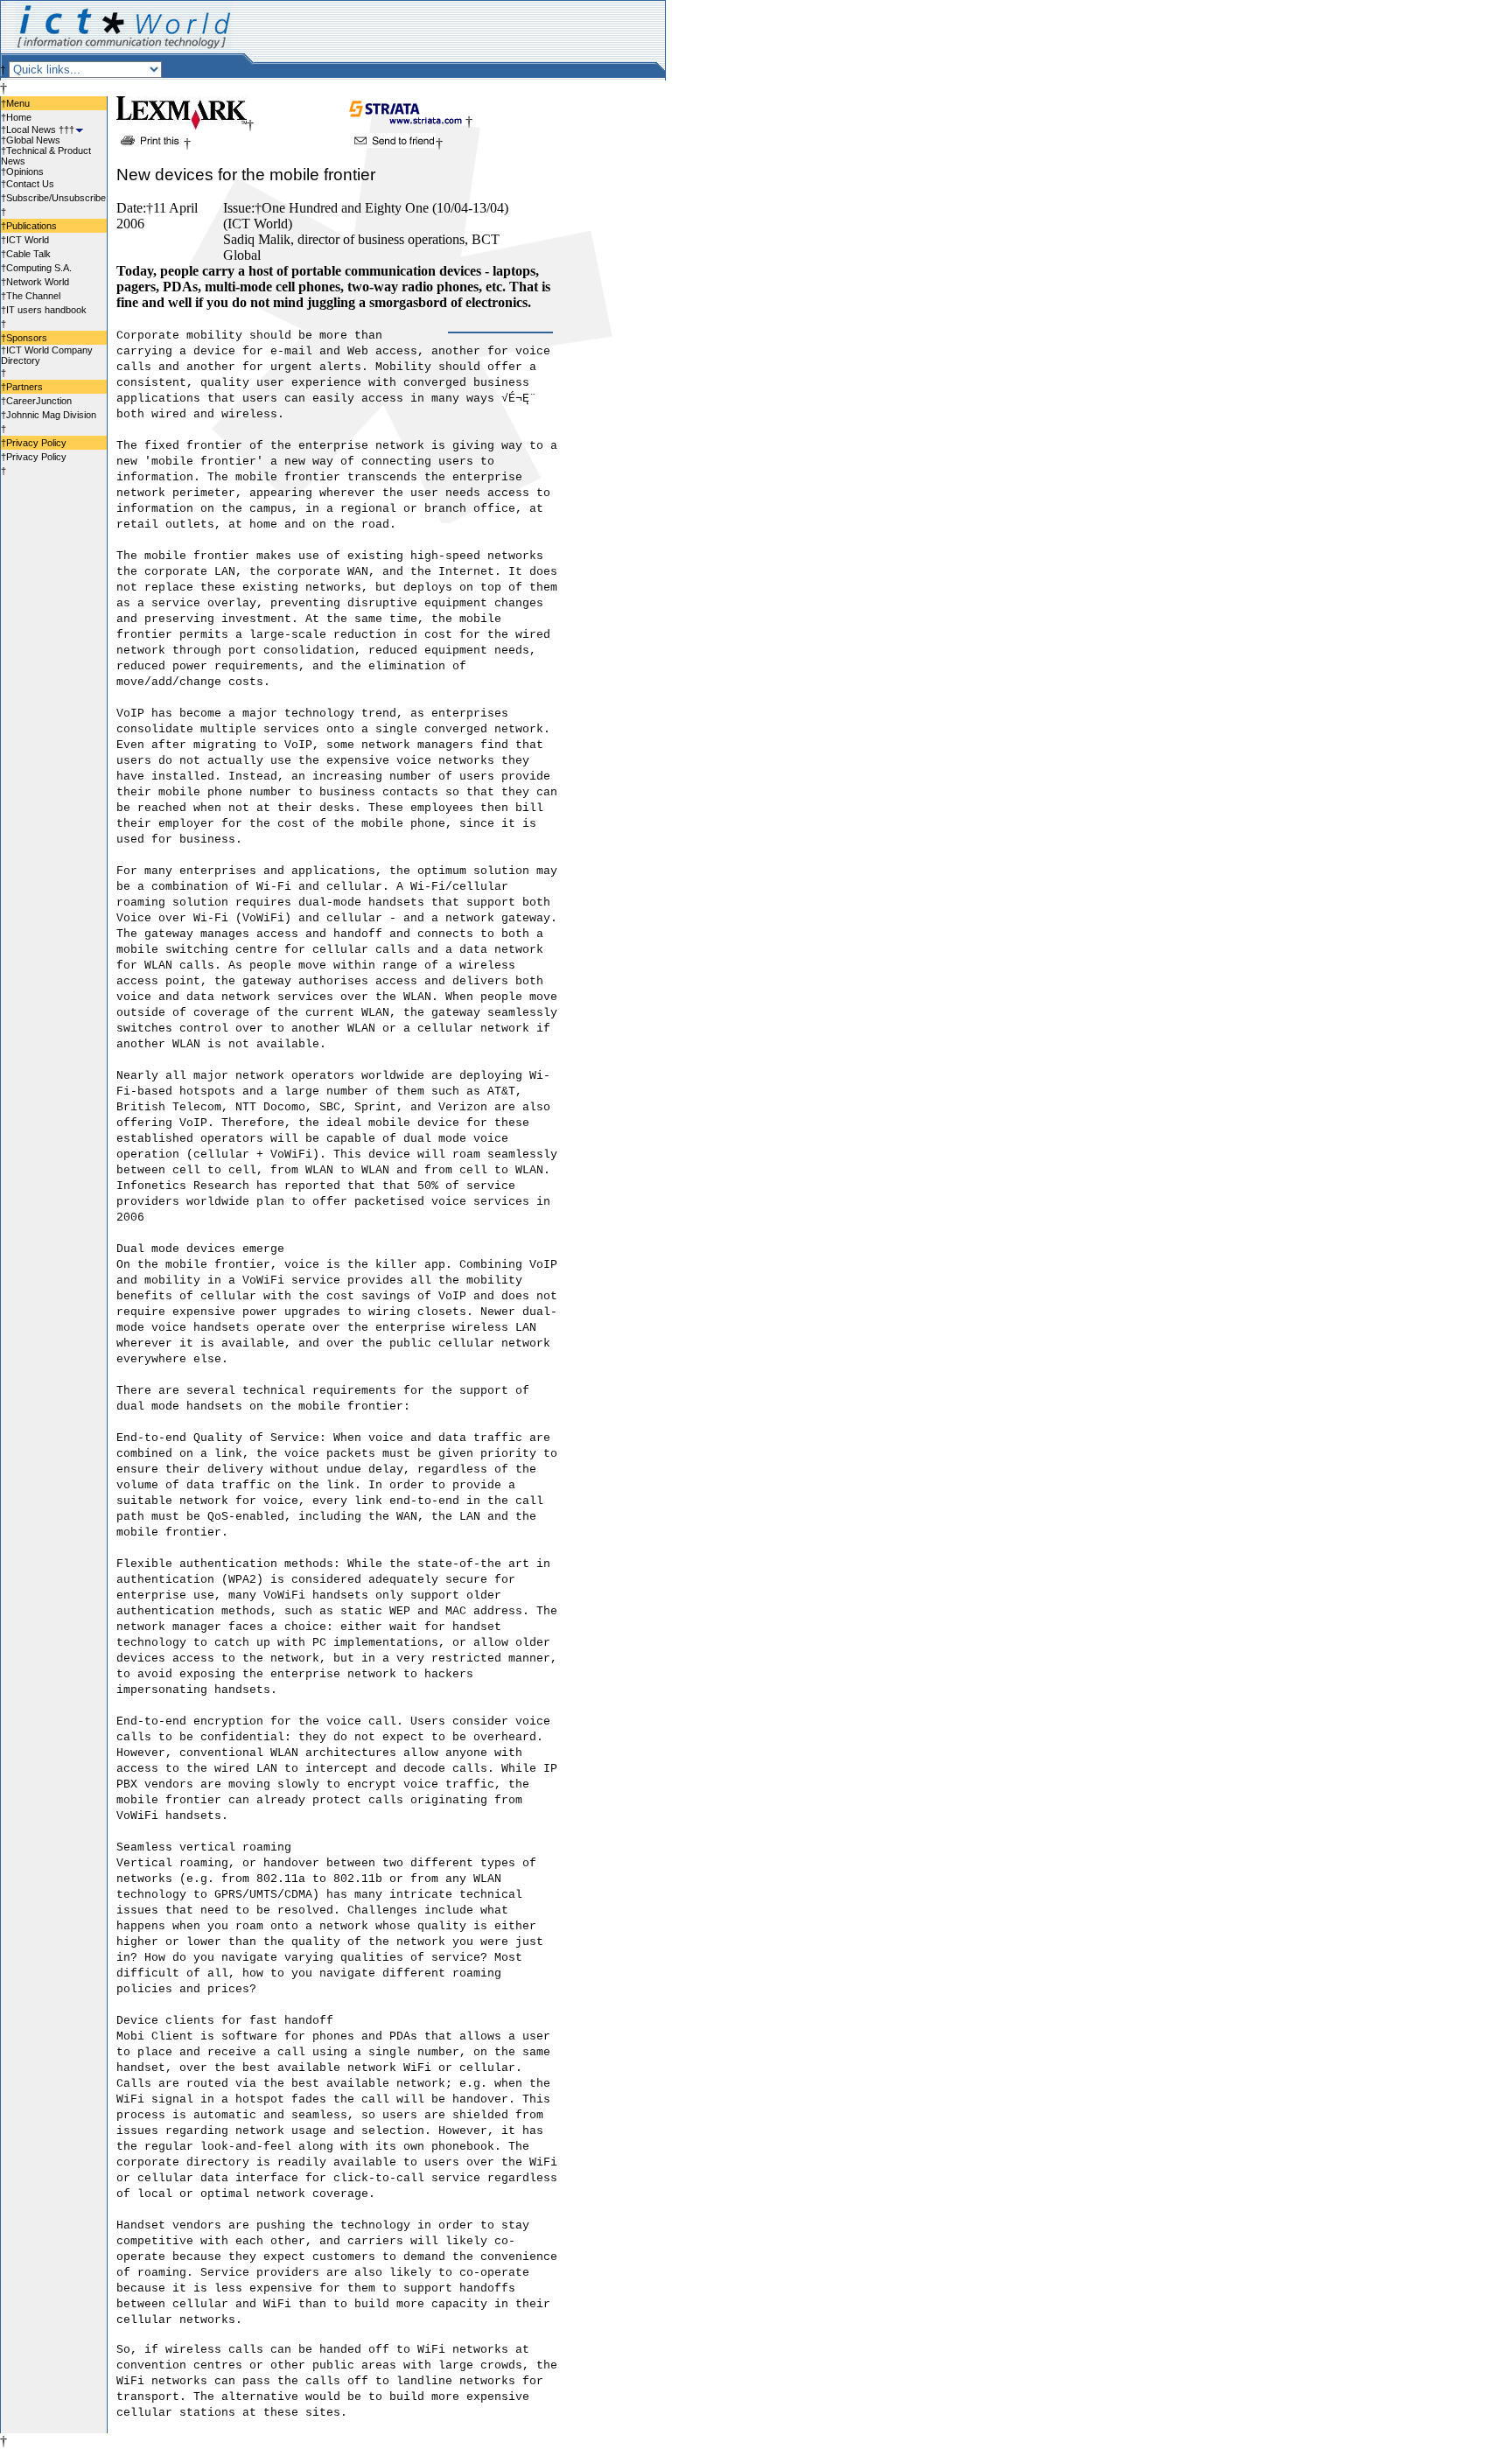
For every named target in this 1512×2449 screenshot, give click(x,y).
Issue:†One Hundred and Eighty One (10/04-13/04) (366, 208)
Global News (33, 140)
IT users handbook (46, 310)
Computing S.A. (39, 268)
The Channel (33, 296)
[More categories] (79, 129)
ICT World (28, 240)
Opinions (25, 171)
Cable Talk (28, 254)
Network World (38, 282)
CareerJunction (39, 401)
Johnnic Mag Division (51, 415)
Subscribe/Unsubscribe (56, 198)
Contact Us (30, 184)
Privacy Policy (36, 457)
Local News (31, 129)
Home (19, 117)
